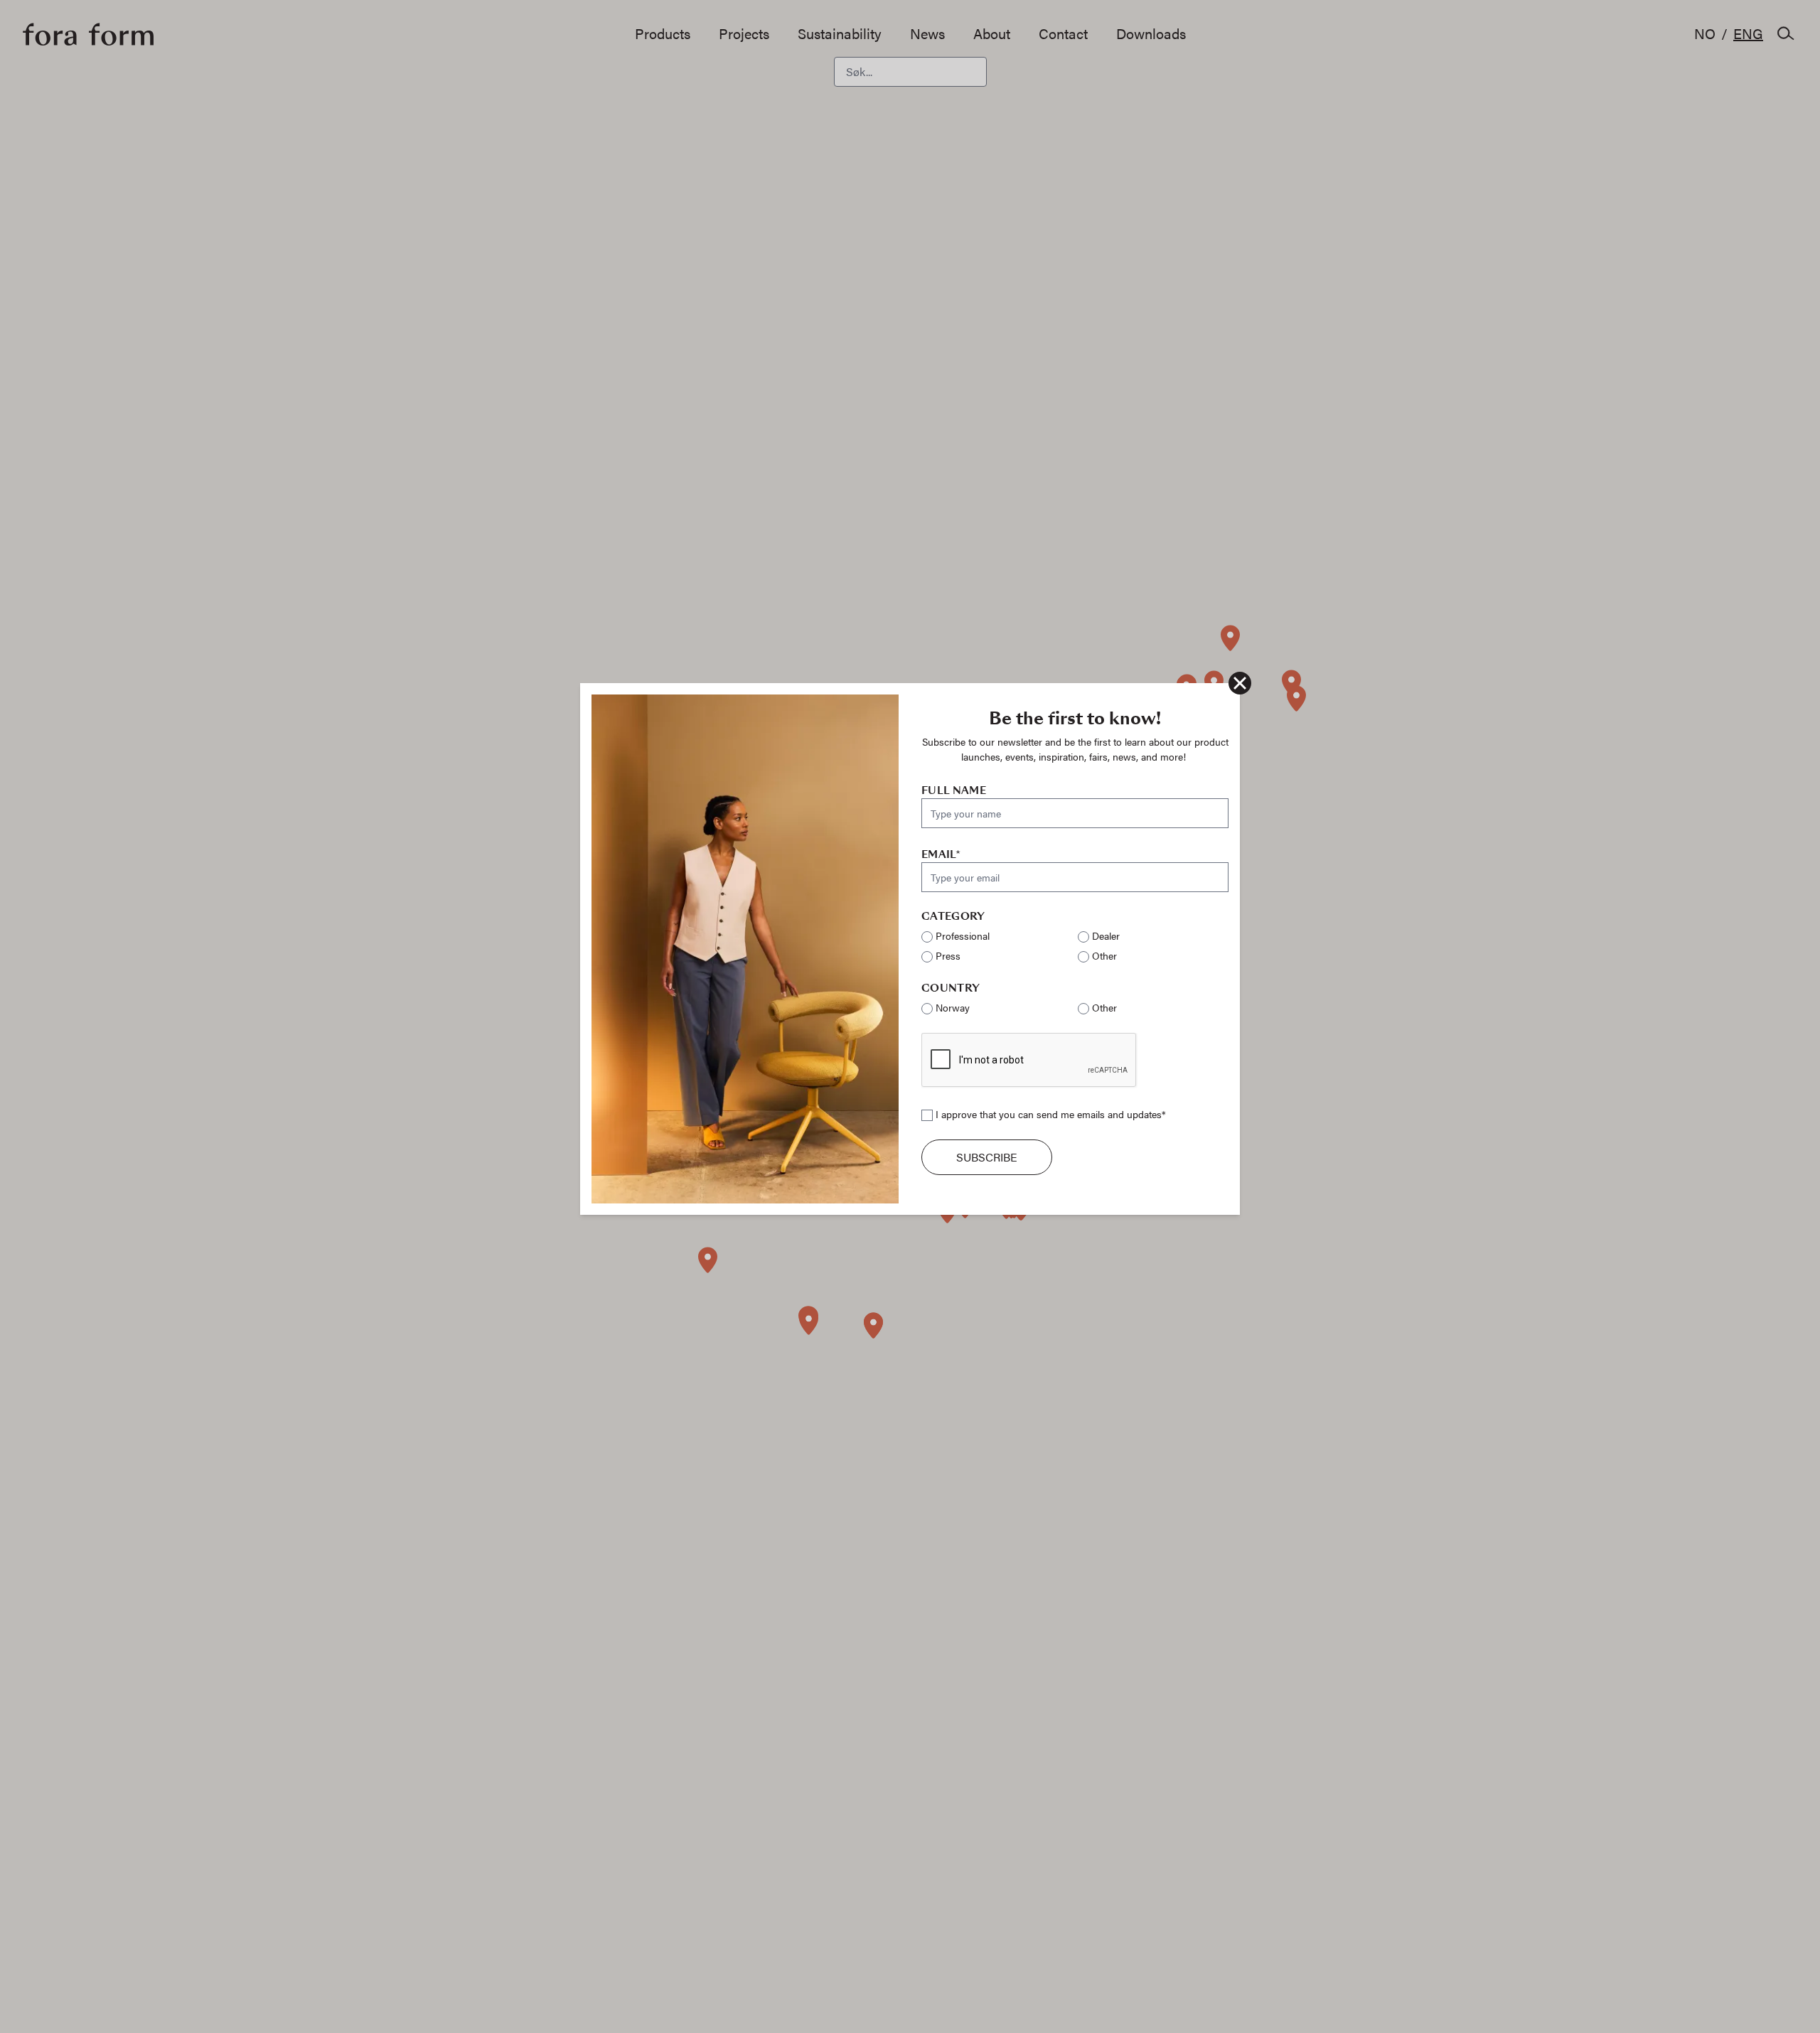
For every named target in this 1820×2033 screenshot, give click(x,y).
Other (1104, 955)
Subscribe (987, 1157)
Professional (963, 935)
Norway (953, 1007)
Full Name (954, 790)
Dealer (1106, 935)
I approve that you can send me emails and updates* (1051, 1114)
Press (948, 955)
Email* (941, 854)
